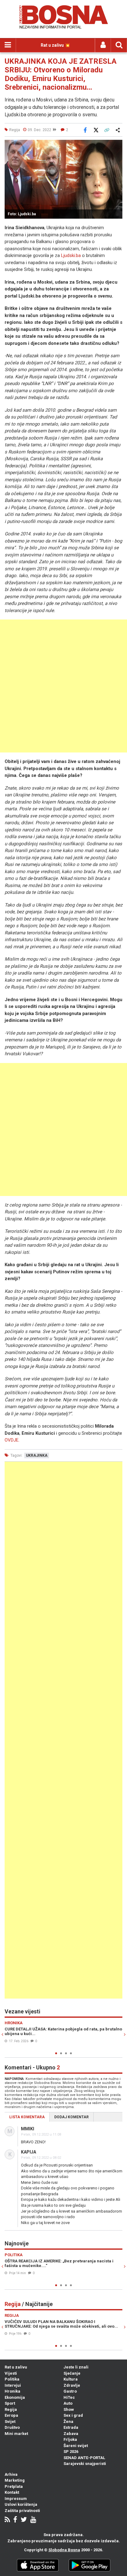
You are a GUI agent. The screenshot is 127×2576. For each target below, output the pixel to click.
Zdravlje (72, 2385)
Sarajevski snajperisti (85, 2464)
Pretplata (14, 2486)
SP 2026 (71, 2452)
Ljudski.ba (71, 255)
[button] (117, 145)
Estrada (71, 2427)
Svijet (10, 2422)
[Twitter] (24, 2520)
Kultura (71, 2379)
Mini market (16, 2434)
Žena (68, 2422)
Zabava (71, 2434)
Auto (68, 2403)
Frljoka (70, 2439)
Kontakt (12, 2492)
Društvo (12, 2427)
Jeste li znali (76, 2367)
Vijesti (11, 2373)
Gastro (70, 2391)
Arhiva (11, 2474)
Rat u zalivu (16, 2367)
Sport (10, 2403)
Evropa (11, 2415)
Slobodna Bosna (64, 2550)
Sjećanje (72, 2373)
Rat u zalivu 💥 (55, 45)
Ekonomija (15, 2397)
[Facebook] (15, 2520)
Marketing (15, 2480)
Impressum (16, 2499)
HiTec (69, 2397)
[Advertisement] (63, 686)
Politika (12, 2379)
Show (69, 2409)
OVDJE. (12, 1440)
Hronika (12, 2391)
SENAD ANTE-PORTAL (84, 2458)
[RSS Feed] (7, 2520)
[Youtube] (33, 2520)
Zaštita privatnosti (22, 2511)
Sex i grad (73, 2415)
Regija (11, 2409)
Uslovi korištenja (21, 2504)
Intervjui (13, 2385)
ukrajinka (37, 1455)
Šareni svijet (76, 2446)
